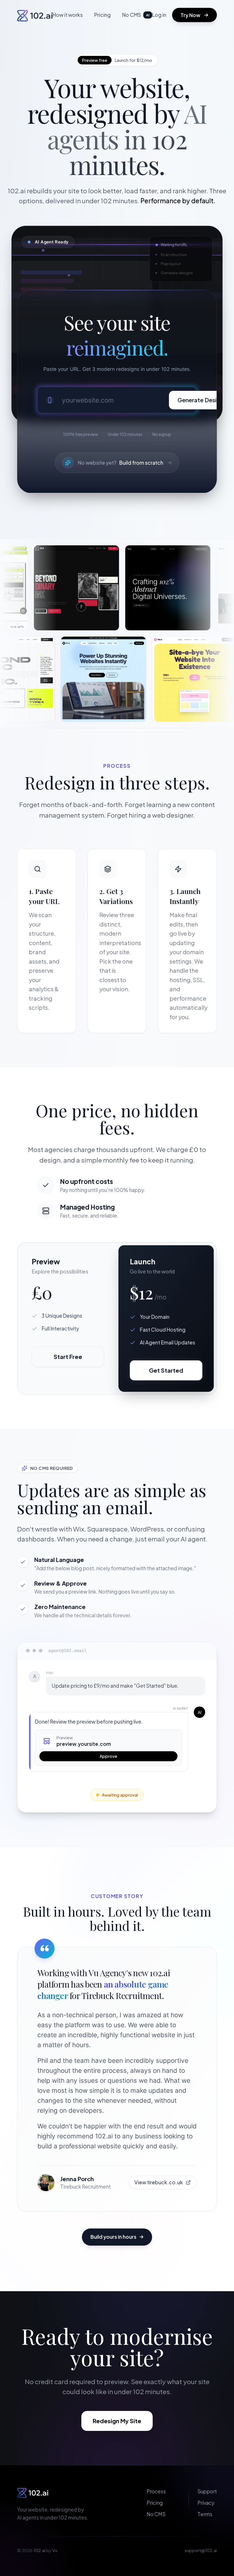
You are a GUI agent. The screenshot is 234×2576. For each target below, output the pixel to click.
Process (156, 2491)
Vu (55, 2550)
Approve (108, 1756)
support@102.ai (201, 2550)
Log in (159, 15)
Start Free (68, 1357)
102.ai (39, 2550)
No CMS (136, 15)
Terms (205, 2514)
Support (207, 2491)
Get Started (166, 1370)
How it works (68, 15)
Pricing (102, 15)
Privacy (206, 2503)
